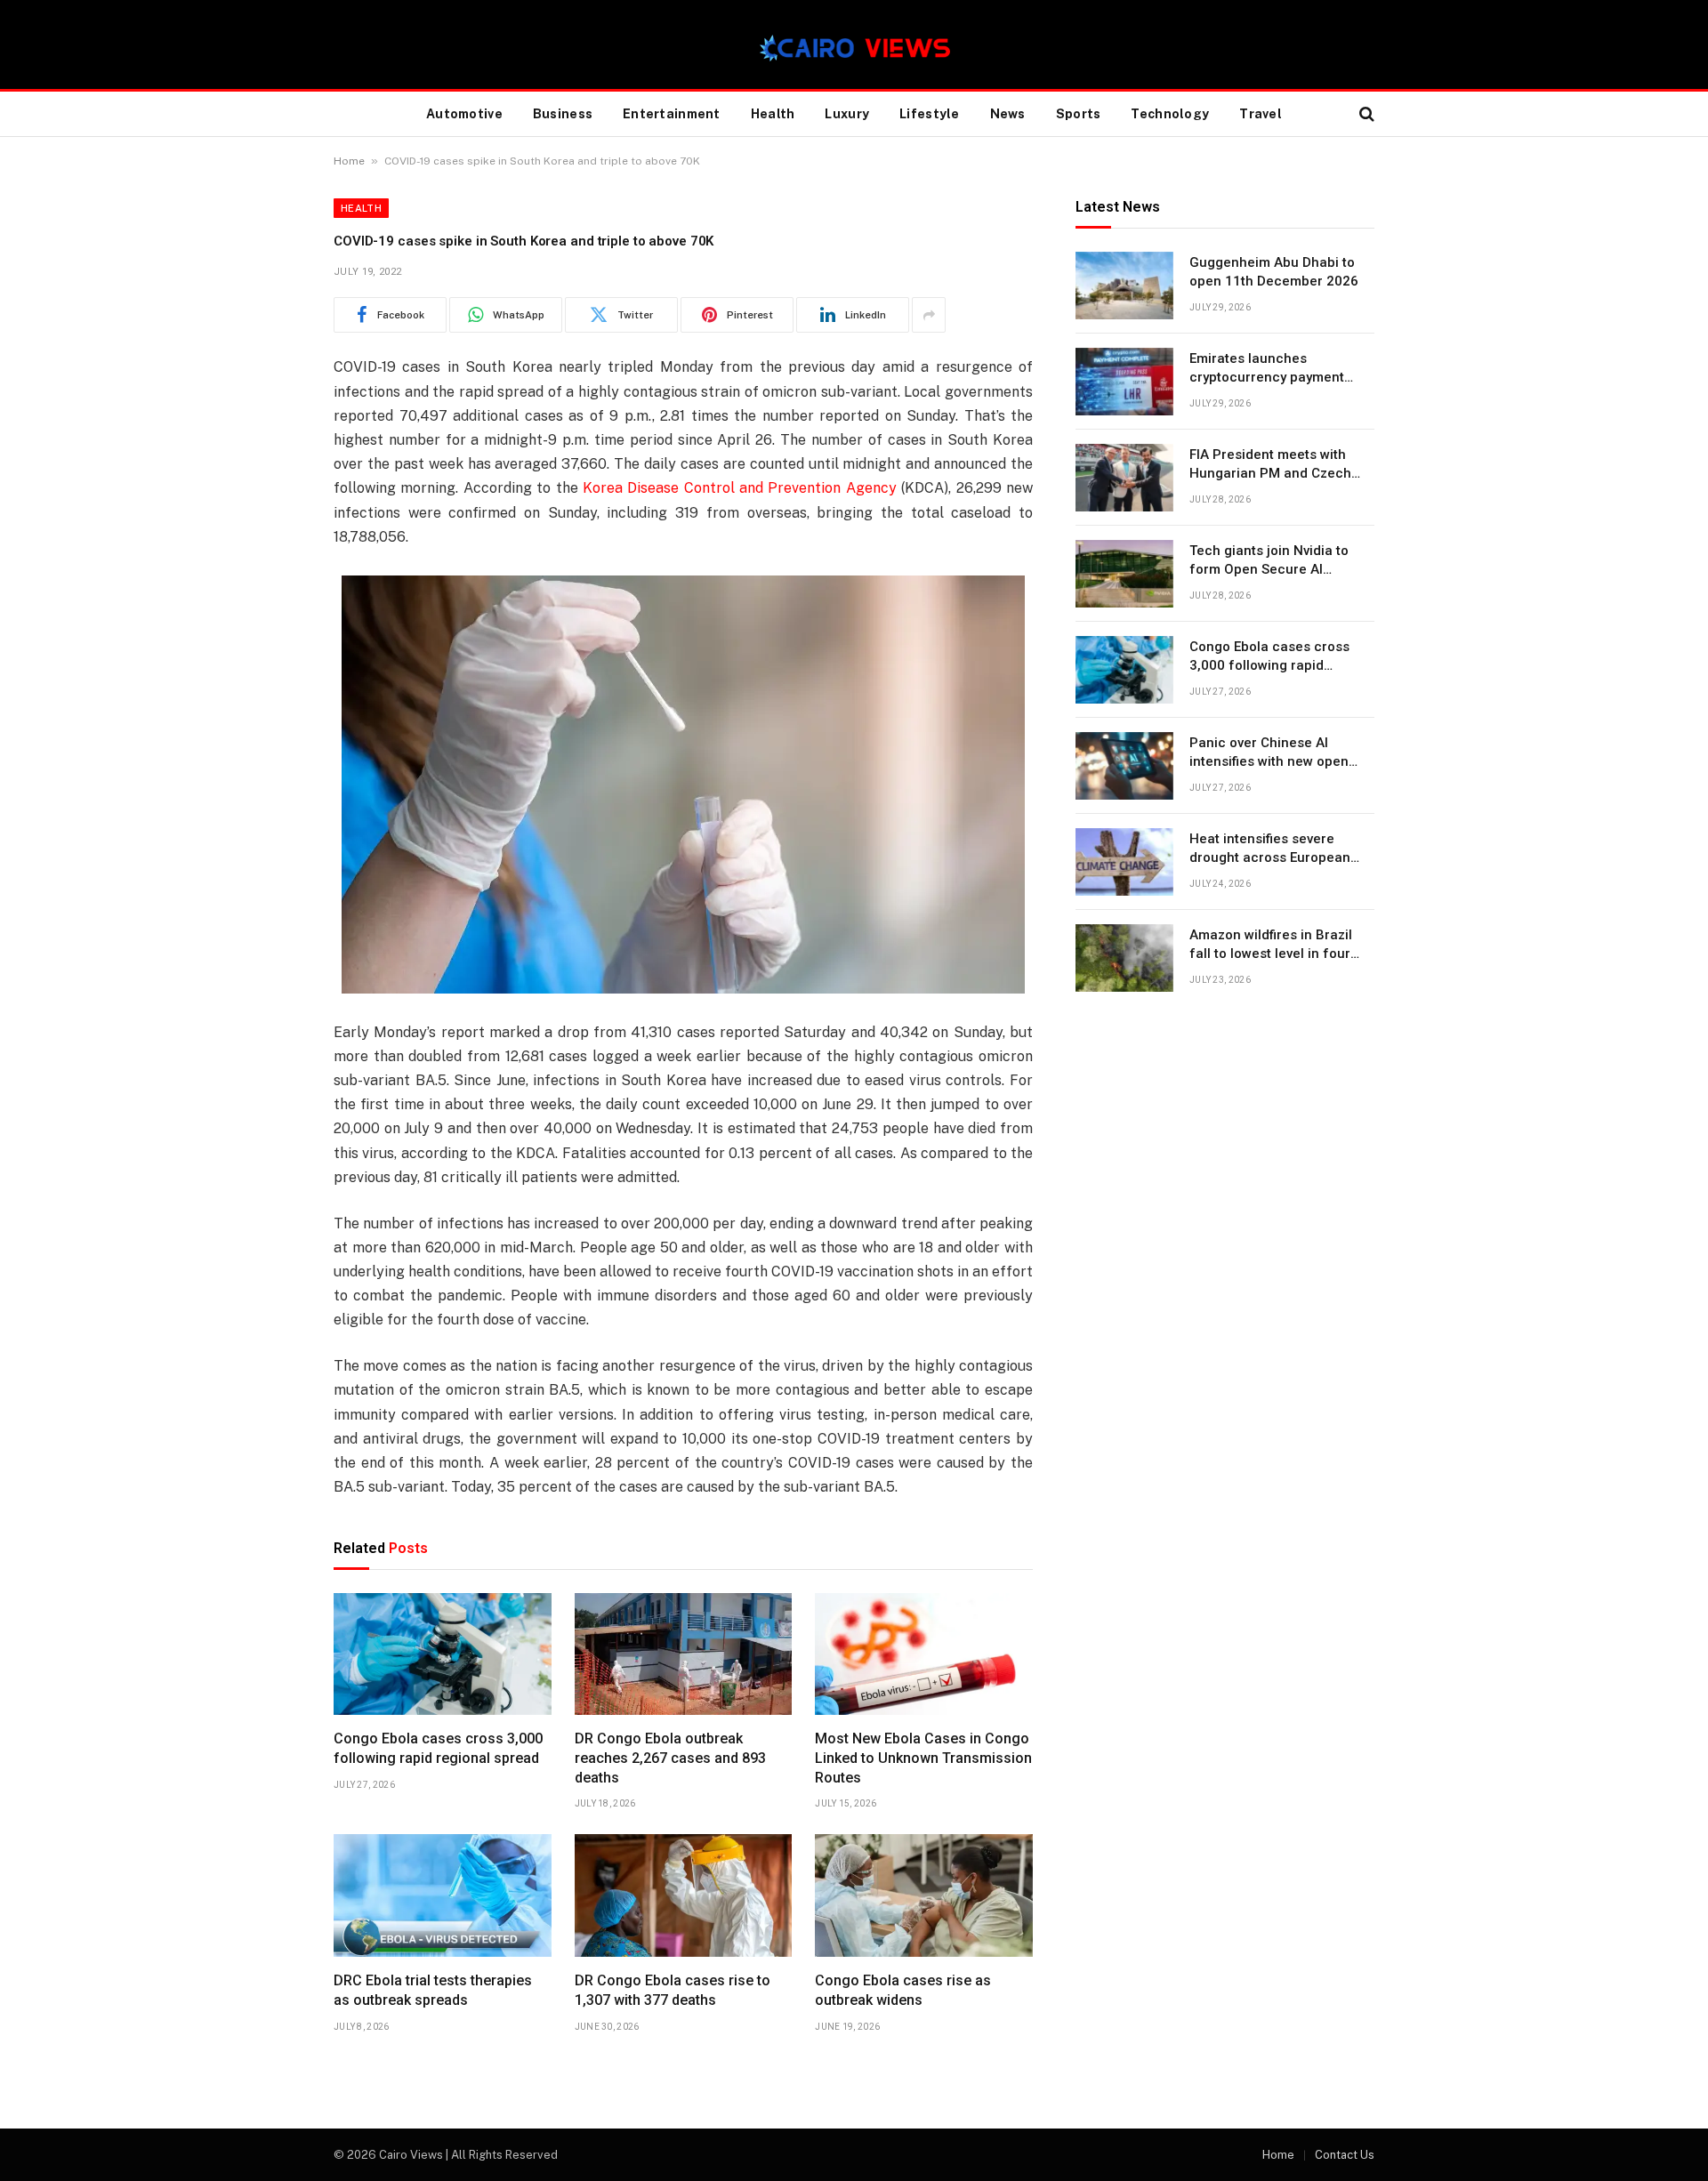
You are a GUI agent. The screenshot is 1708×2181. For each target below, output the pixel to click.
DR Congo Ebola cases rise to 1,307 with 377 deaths (673, 1990)
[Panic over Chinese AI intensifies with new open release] (1124, 766)
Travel (1261, 114)
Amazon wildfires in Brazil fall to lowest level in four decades (1271, 946)
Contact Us (1345, 2155)
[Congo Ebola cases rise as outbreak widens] (924, 1895)
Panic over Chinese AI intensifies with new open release (1269, 753)
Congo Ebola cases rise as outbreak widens (903, 1990)
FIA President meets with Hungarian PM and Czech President (1270, 465)
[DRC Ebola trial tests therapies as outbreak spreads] (443, 1895)
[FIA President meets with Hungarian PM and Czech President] (1124, 478)
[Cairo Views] (854, 44)
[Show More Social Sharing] (929, 315)
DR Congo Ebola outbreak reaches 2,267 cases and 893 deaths (670, 1758)
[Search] (1365, 114)
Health (773, 114)
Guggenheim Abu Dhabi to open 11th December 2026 (1274, 272)
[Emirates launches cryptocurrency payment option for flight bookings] (1124, 382)
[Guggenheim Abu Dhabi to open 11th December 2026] (1124, 286)
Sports (1079, 114)
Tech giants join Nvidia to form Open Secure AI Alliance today (1269, 561)
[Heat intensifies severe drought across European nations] (1124, 862)
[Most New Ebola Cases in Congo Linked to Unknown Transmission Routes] (924, 1654)
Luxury (847, 114)
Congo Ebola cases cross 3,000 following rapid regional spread (438, 1748)
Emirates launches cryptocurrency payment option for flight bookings (1269, 369)
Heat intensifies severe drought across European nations (1270, 849)
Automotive (464, 114)
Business (563, 114)
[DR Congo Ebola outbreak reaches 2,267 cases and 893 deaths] (684, 1654)
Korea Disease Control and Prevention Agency (740, 488)
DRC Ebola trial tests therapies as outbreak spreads (433, 1990)
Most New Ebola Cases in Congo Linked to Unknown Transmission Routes (923, 1758)
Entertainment (672, 114)
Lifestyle (930, 114)
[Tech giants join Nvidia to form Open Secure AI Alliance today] (1124, 574)
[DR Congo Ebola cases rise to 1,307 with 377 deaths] (684, 1895)
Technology (1170, 114)
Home (349, 161)
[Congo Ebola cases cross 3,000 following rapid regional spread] (443, 1654)
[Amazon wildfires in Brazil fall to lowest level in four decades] (1124, 958)
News (1008, 114)
